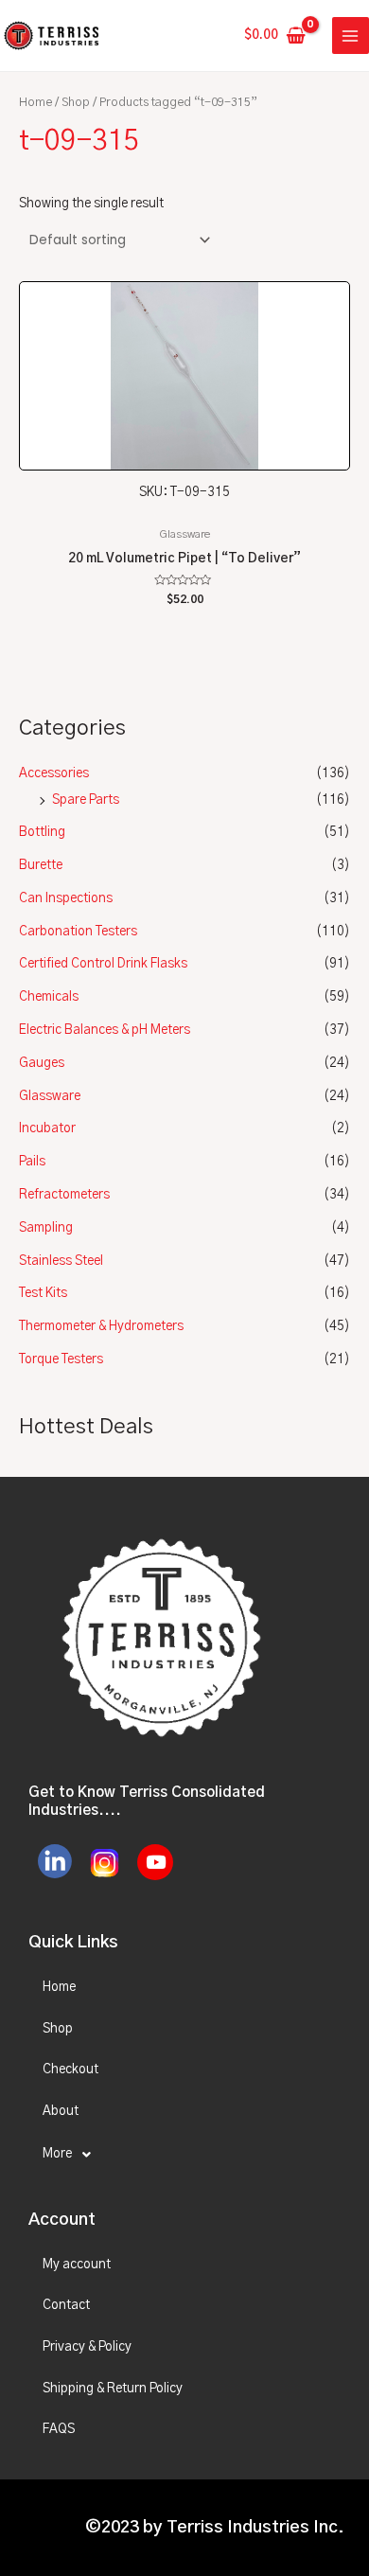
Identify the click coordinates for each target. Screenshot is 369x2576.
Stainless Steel (61, 1261)
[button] (184, 2155)
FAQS (59, 2429)
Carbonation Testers (78, 932)
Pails (32, 1162)
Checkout (70, 2070)
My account (77, 2265)
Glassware (50, 1096)
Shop (76, 103)
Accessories (54, 773)
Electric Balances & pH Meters (105, 1030)
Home (35, 103)
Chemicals (49, 997)
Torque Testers (61, 1359)
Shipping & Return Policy (113, 2389)
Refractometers (64, 1195)
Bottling (42, 832)
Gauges (42, 1063)
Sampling (46, 1228)
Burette (41, 865)
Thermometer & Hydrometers (101, 1326)
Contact (66, 2305)
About (61, 2111)
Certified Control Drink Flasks (103, 964)
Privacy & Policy (87, 2347)
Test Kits (43, 1293)
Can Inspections (66, 898)
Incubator (47, 1128)
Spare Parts (86, 800)
